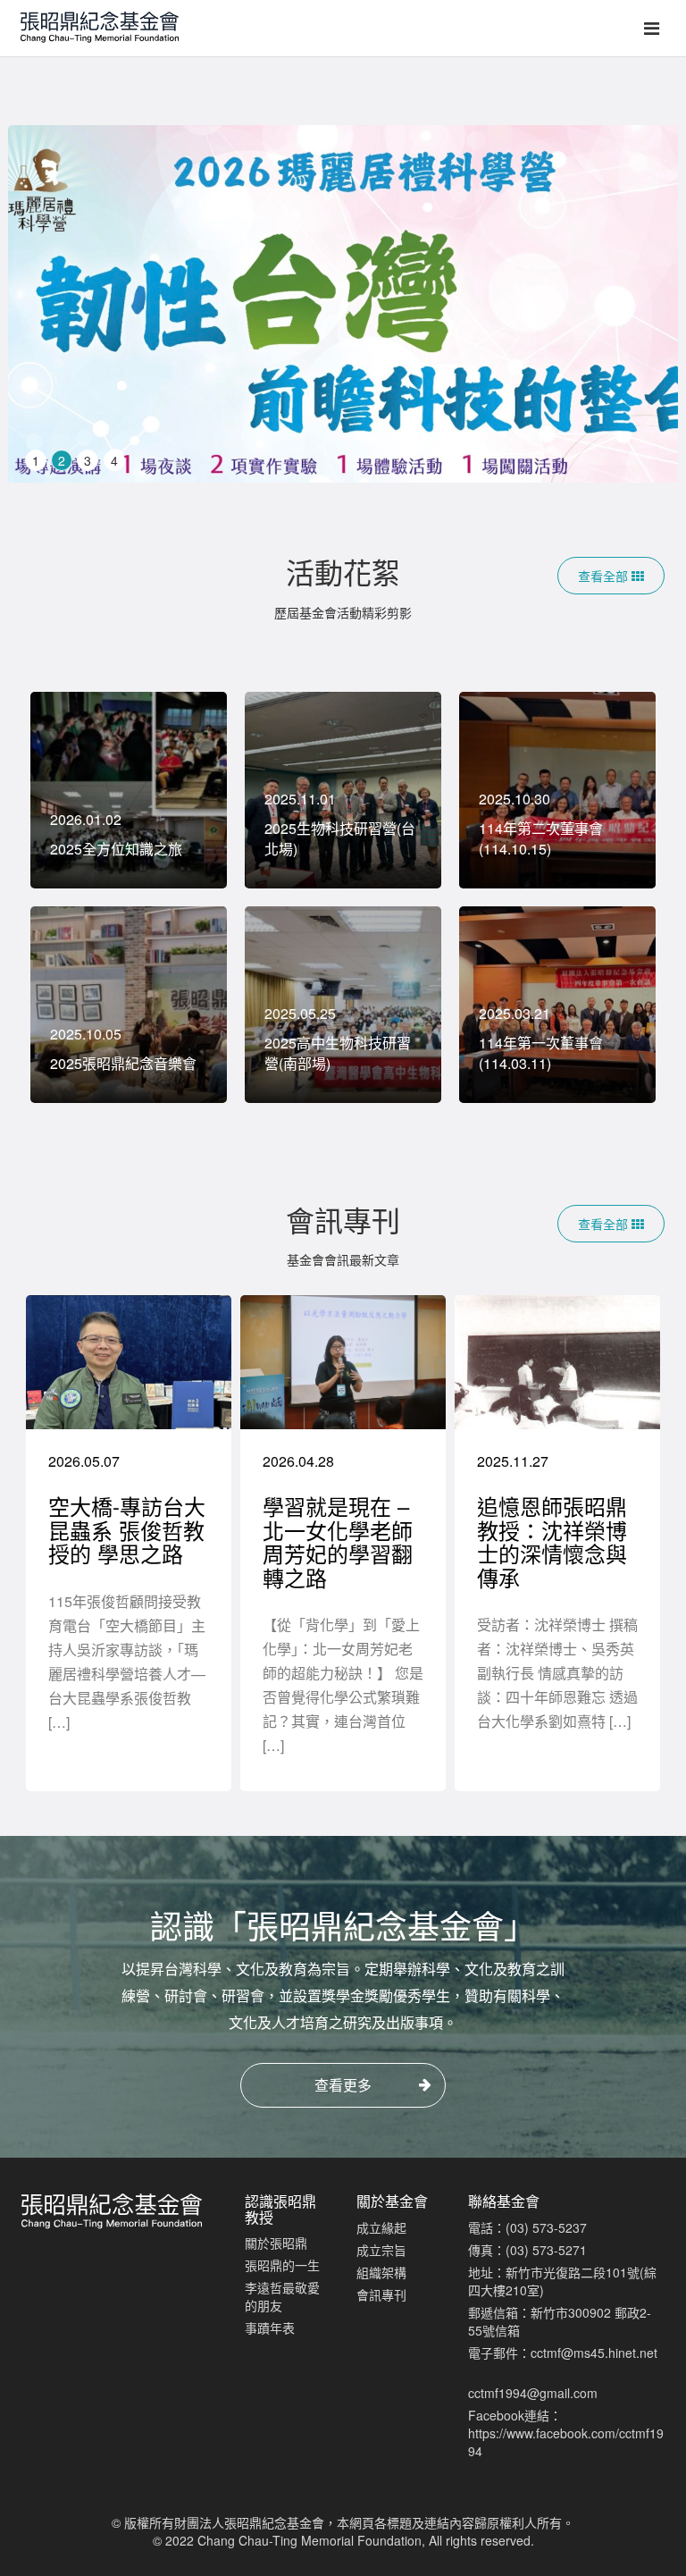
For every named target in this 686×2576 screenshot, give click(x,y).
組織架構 (381, 2272)
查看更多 (343, 2085)
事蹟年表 (270, 2328)
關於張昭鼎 (276, 2243)
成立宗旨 (381, 2250)
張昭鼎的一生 (282, 2265)
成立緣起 (381, 2227)
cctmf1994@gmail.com (533, 2393)
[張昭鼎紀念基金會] (94, 22)
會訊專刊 (381, 2294)
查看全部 (605, 576)
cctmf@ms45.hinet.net (594, 2353)
